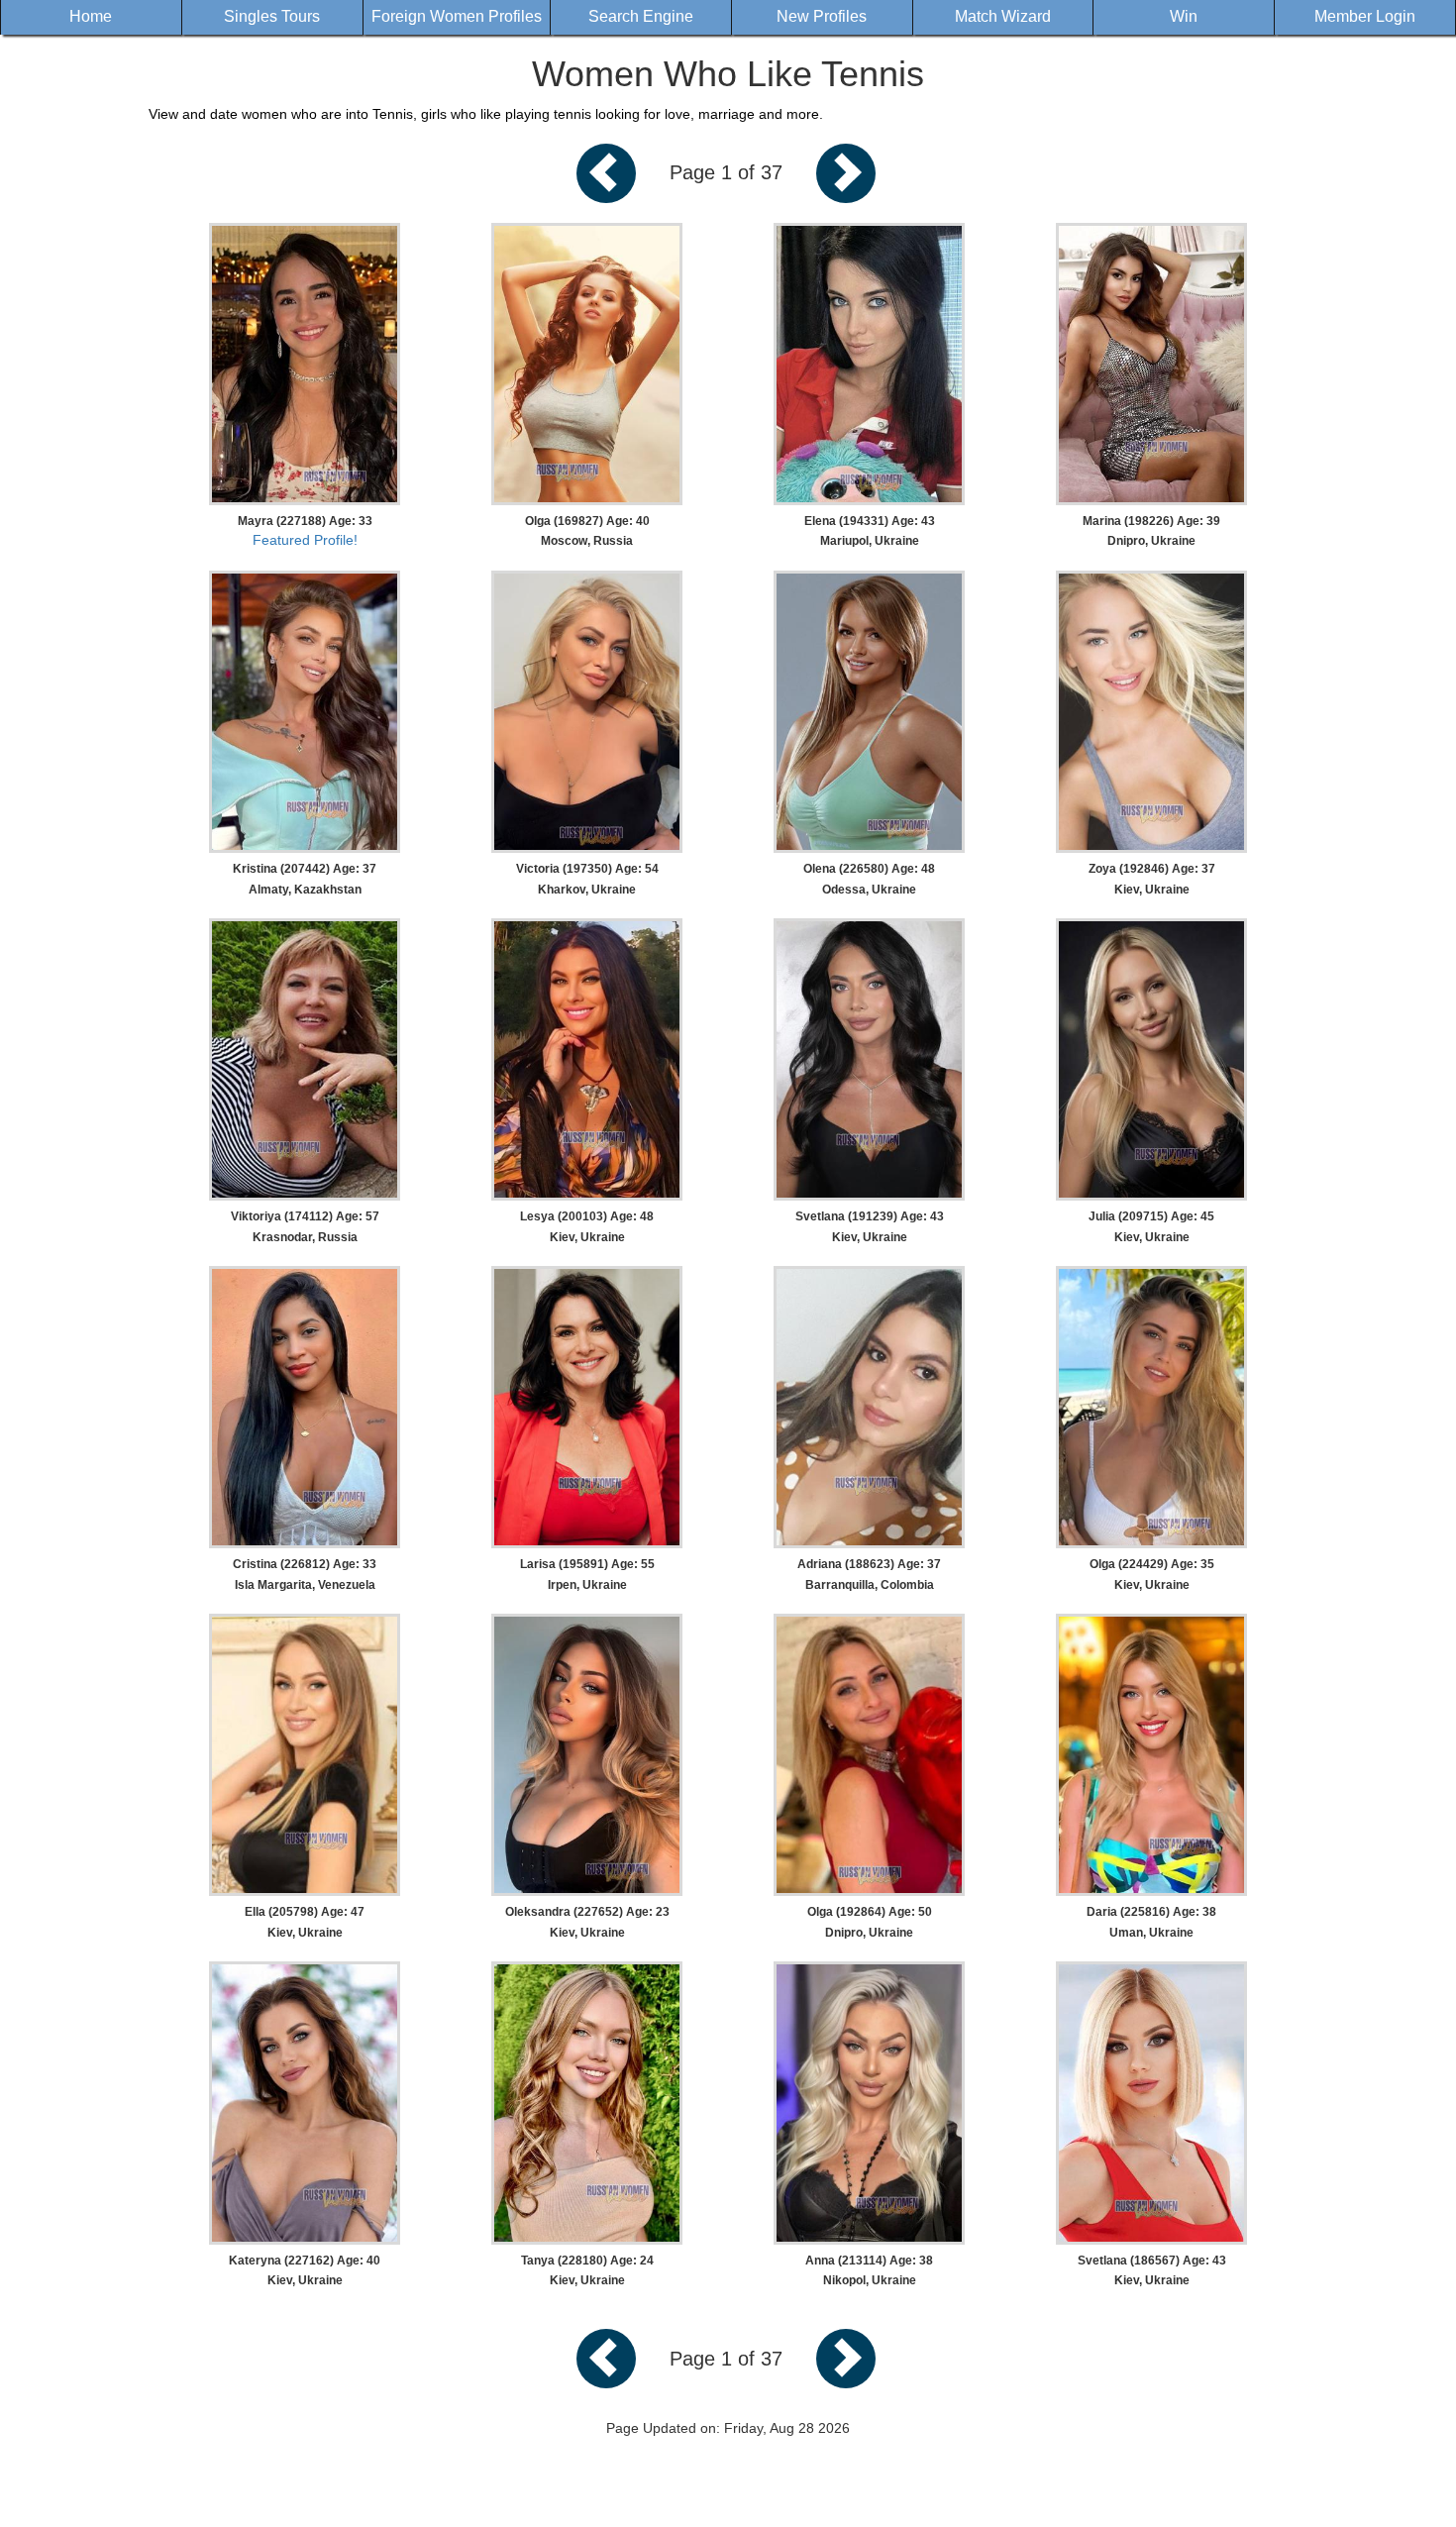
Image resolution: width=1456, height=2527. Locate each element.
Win (1184, 16)
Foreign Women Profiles (457, 16)
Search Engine (641, 16)
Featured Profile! (305, 540)
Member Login (1365, 16)
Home (91, 16)
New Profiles (822, 16)
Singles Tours (272, 16)
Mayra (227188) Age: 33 (305, 521)
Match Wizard (1003, 16)
